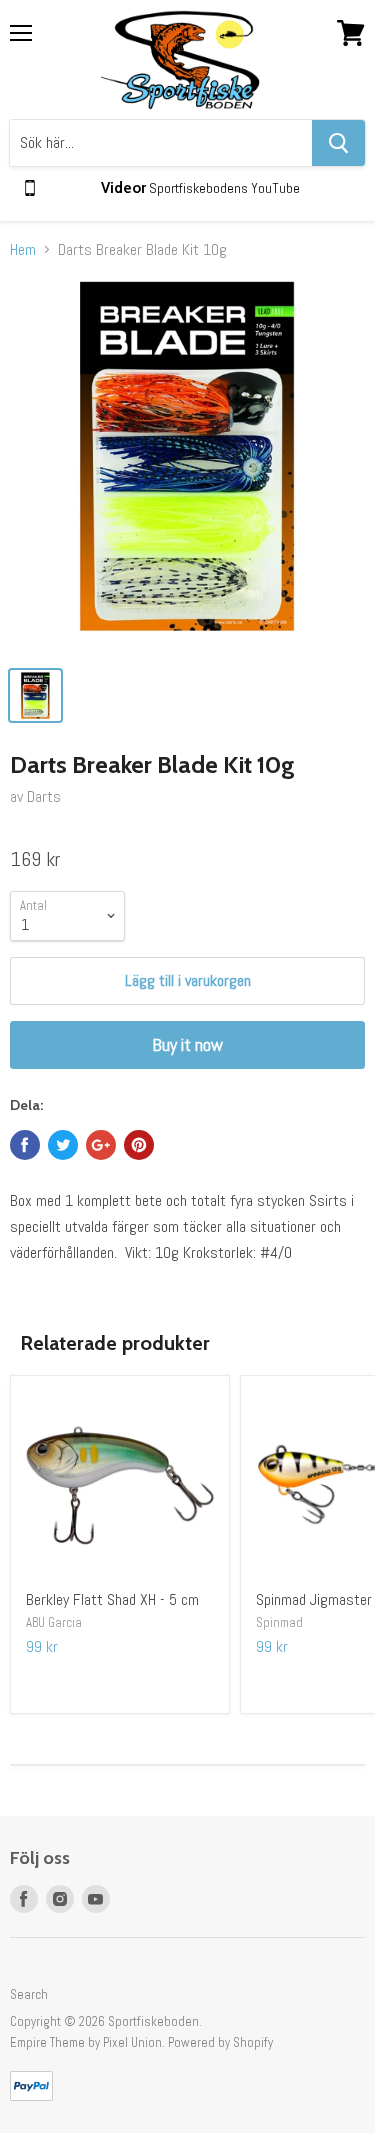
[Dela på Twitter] (63, 1145)
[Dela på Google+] (101, 1145)
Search (29, 1994)
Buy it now (187, 1044)
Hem (23, 250)
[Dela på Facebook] (25, 1145)
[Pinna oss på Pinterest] (139, 1145)
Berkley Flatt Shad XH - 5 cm (112, 1599)
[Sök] (338, 143)
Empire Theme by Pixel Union (86, 2042)
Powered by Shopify (220, 2042)
